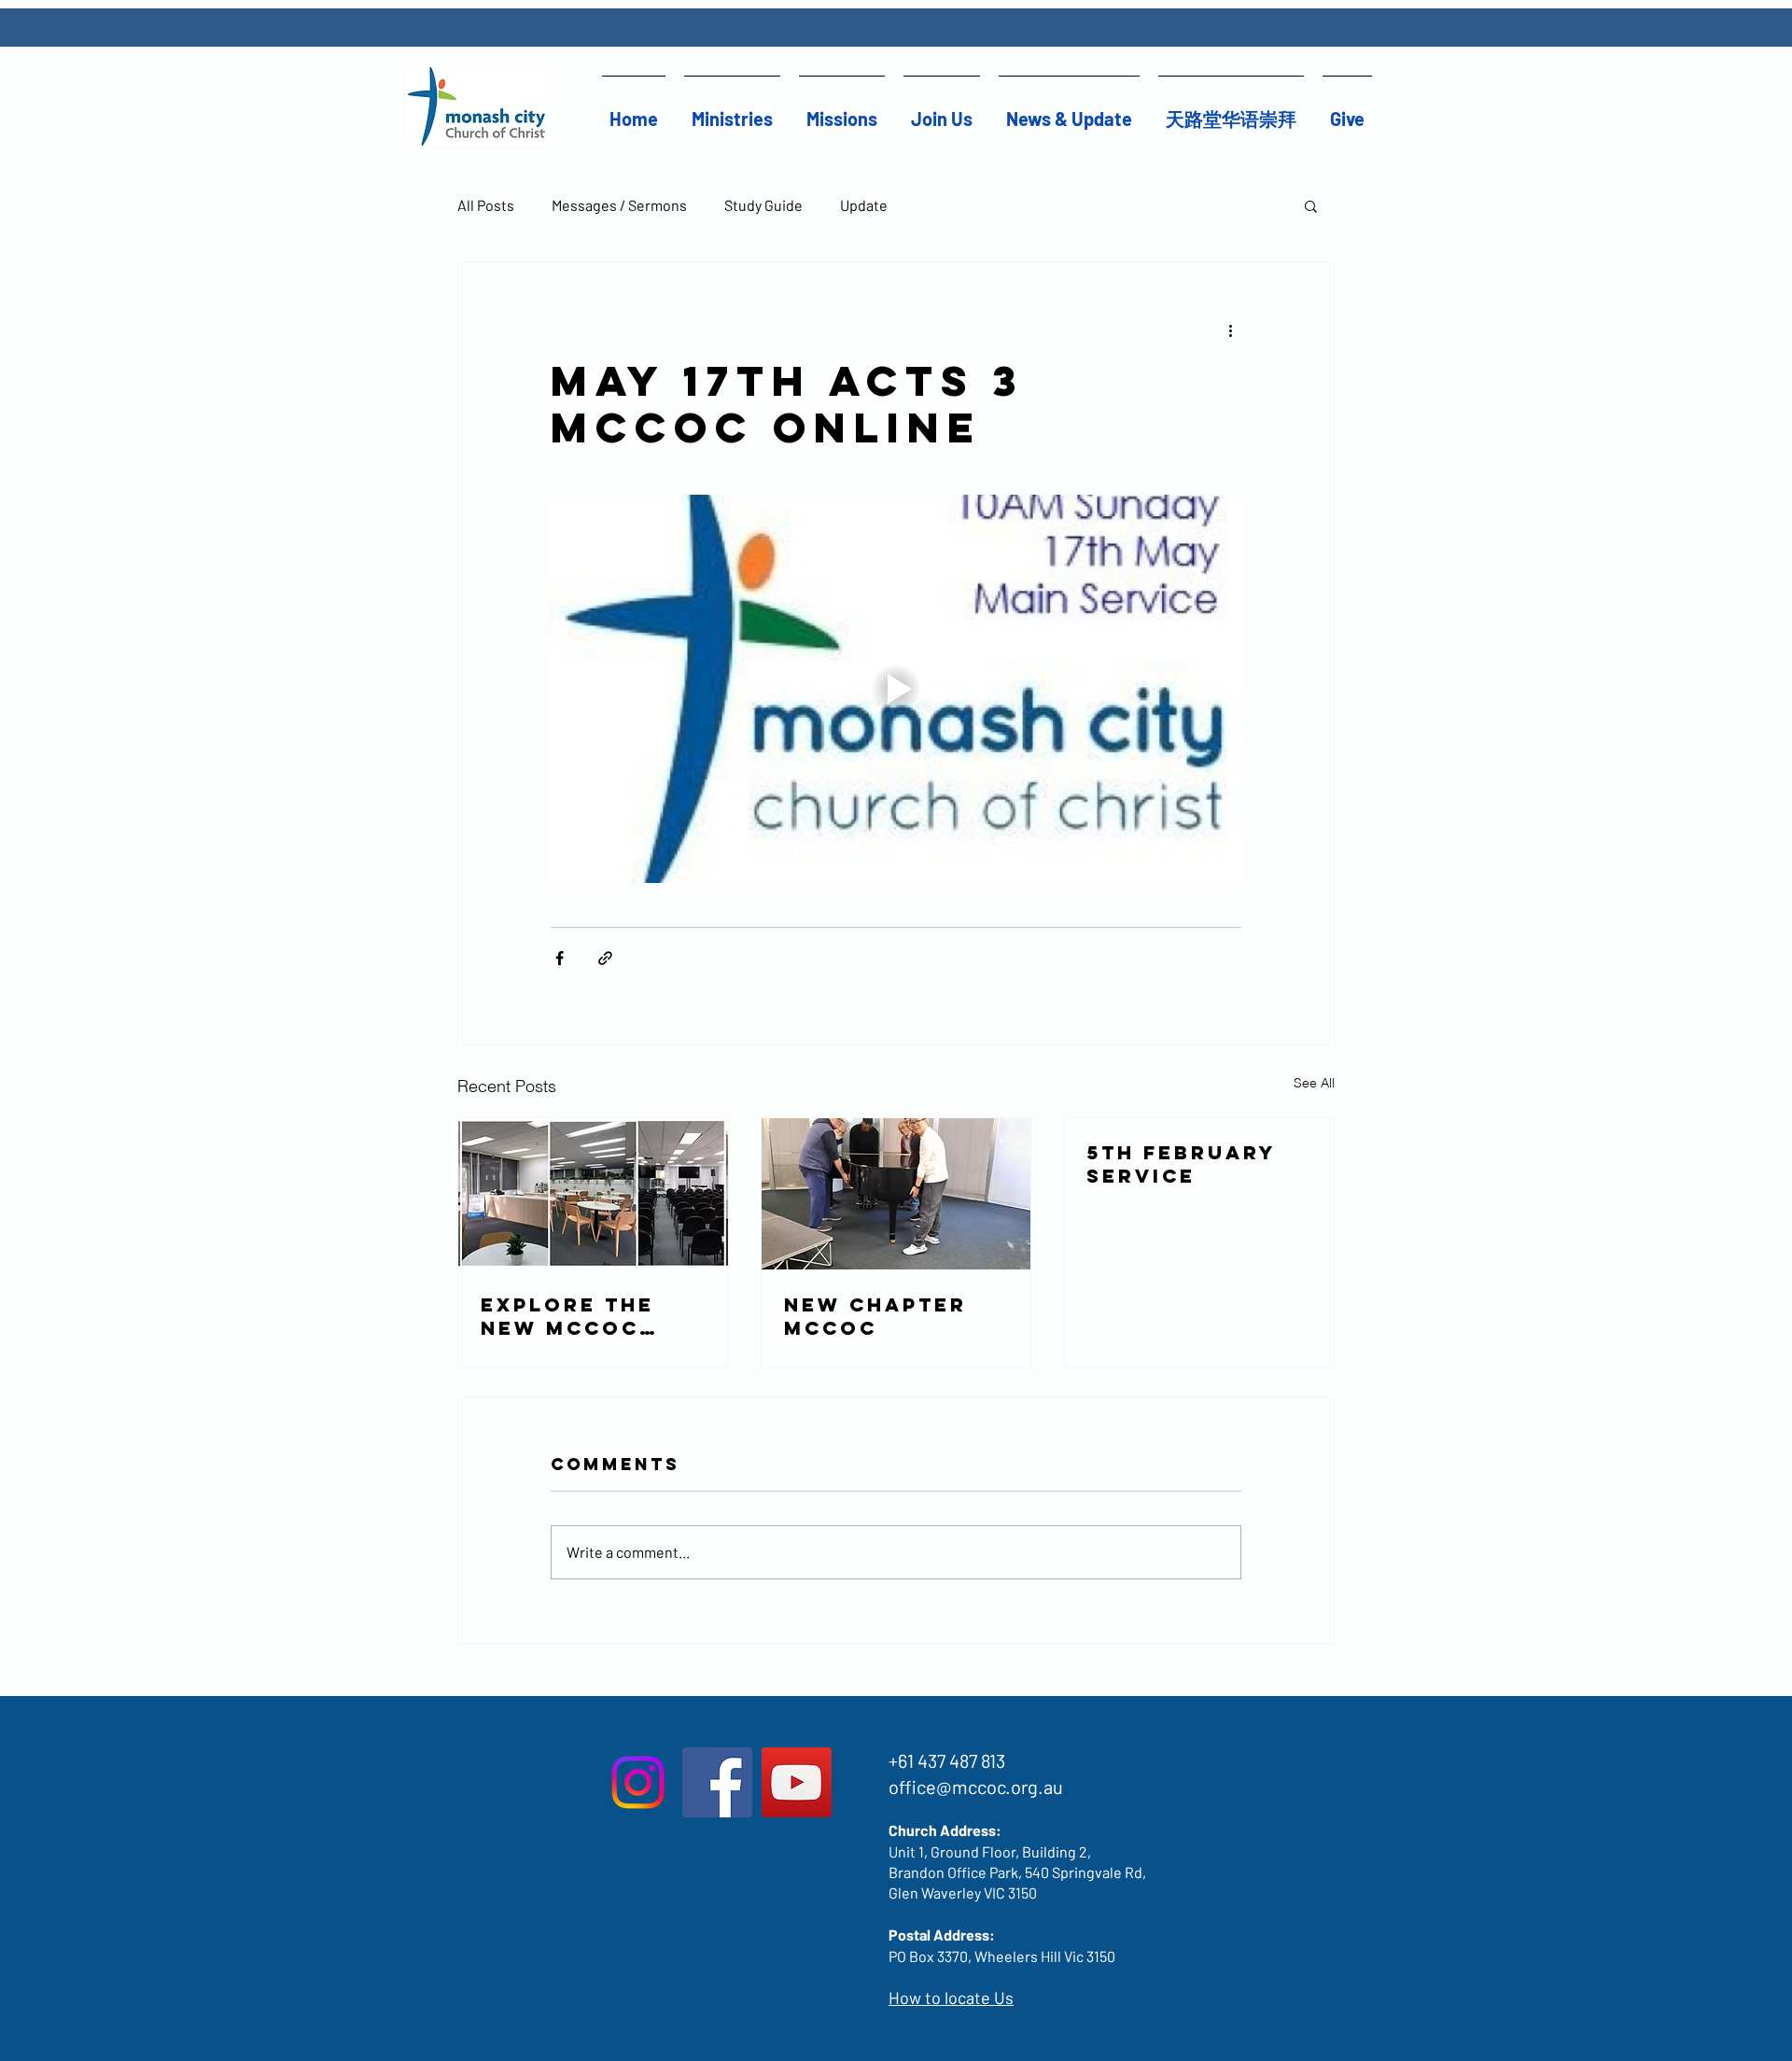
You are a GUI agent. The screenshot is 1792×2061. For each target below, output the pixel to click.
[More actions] (1230, 329)
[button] (732, 111)
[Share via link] (605, 958)
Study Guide (763, 205)
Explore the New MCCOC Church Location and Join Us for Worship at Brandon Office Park (577, 1316)
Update (864, 205)
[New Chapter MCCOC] (896, 1194)
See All (1314, 1083)
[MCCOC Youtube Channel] (797, 1782)
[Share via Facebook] (560, 958)
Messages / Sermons (619, 205)
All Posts (486, 205)
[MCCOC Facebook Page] (717, 1782)
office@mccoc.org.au (976, 1787)
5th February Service (1181, 1164)
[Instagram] (638, 1782)
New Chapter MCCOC (875, 1316)
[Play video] (896, 689)
